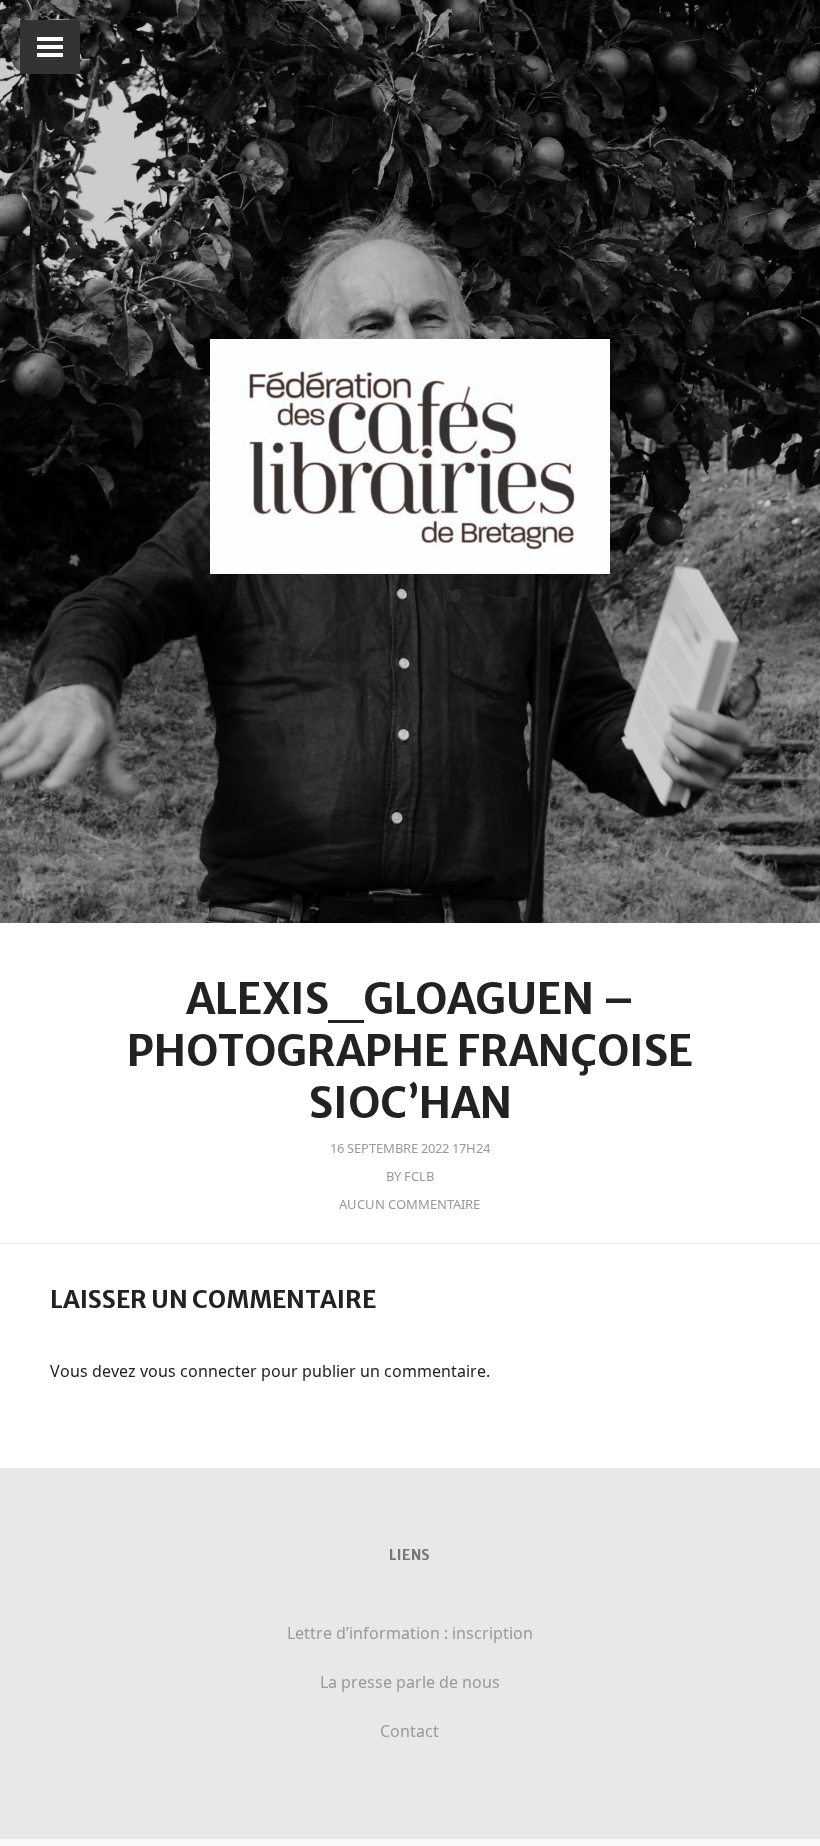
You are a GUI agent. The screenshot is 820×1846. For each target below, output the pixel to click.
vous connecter (198, 1371)
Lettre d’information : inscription (410, 1633)
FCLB (419, 1176)
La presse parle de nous (410, 1682)
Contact (409, 1731)
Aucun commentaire (409, 1204)
